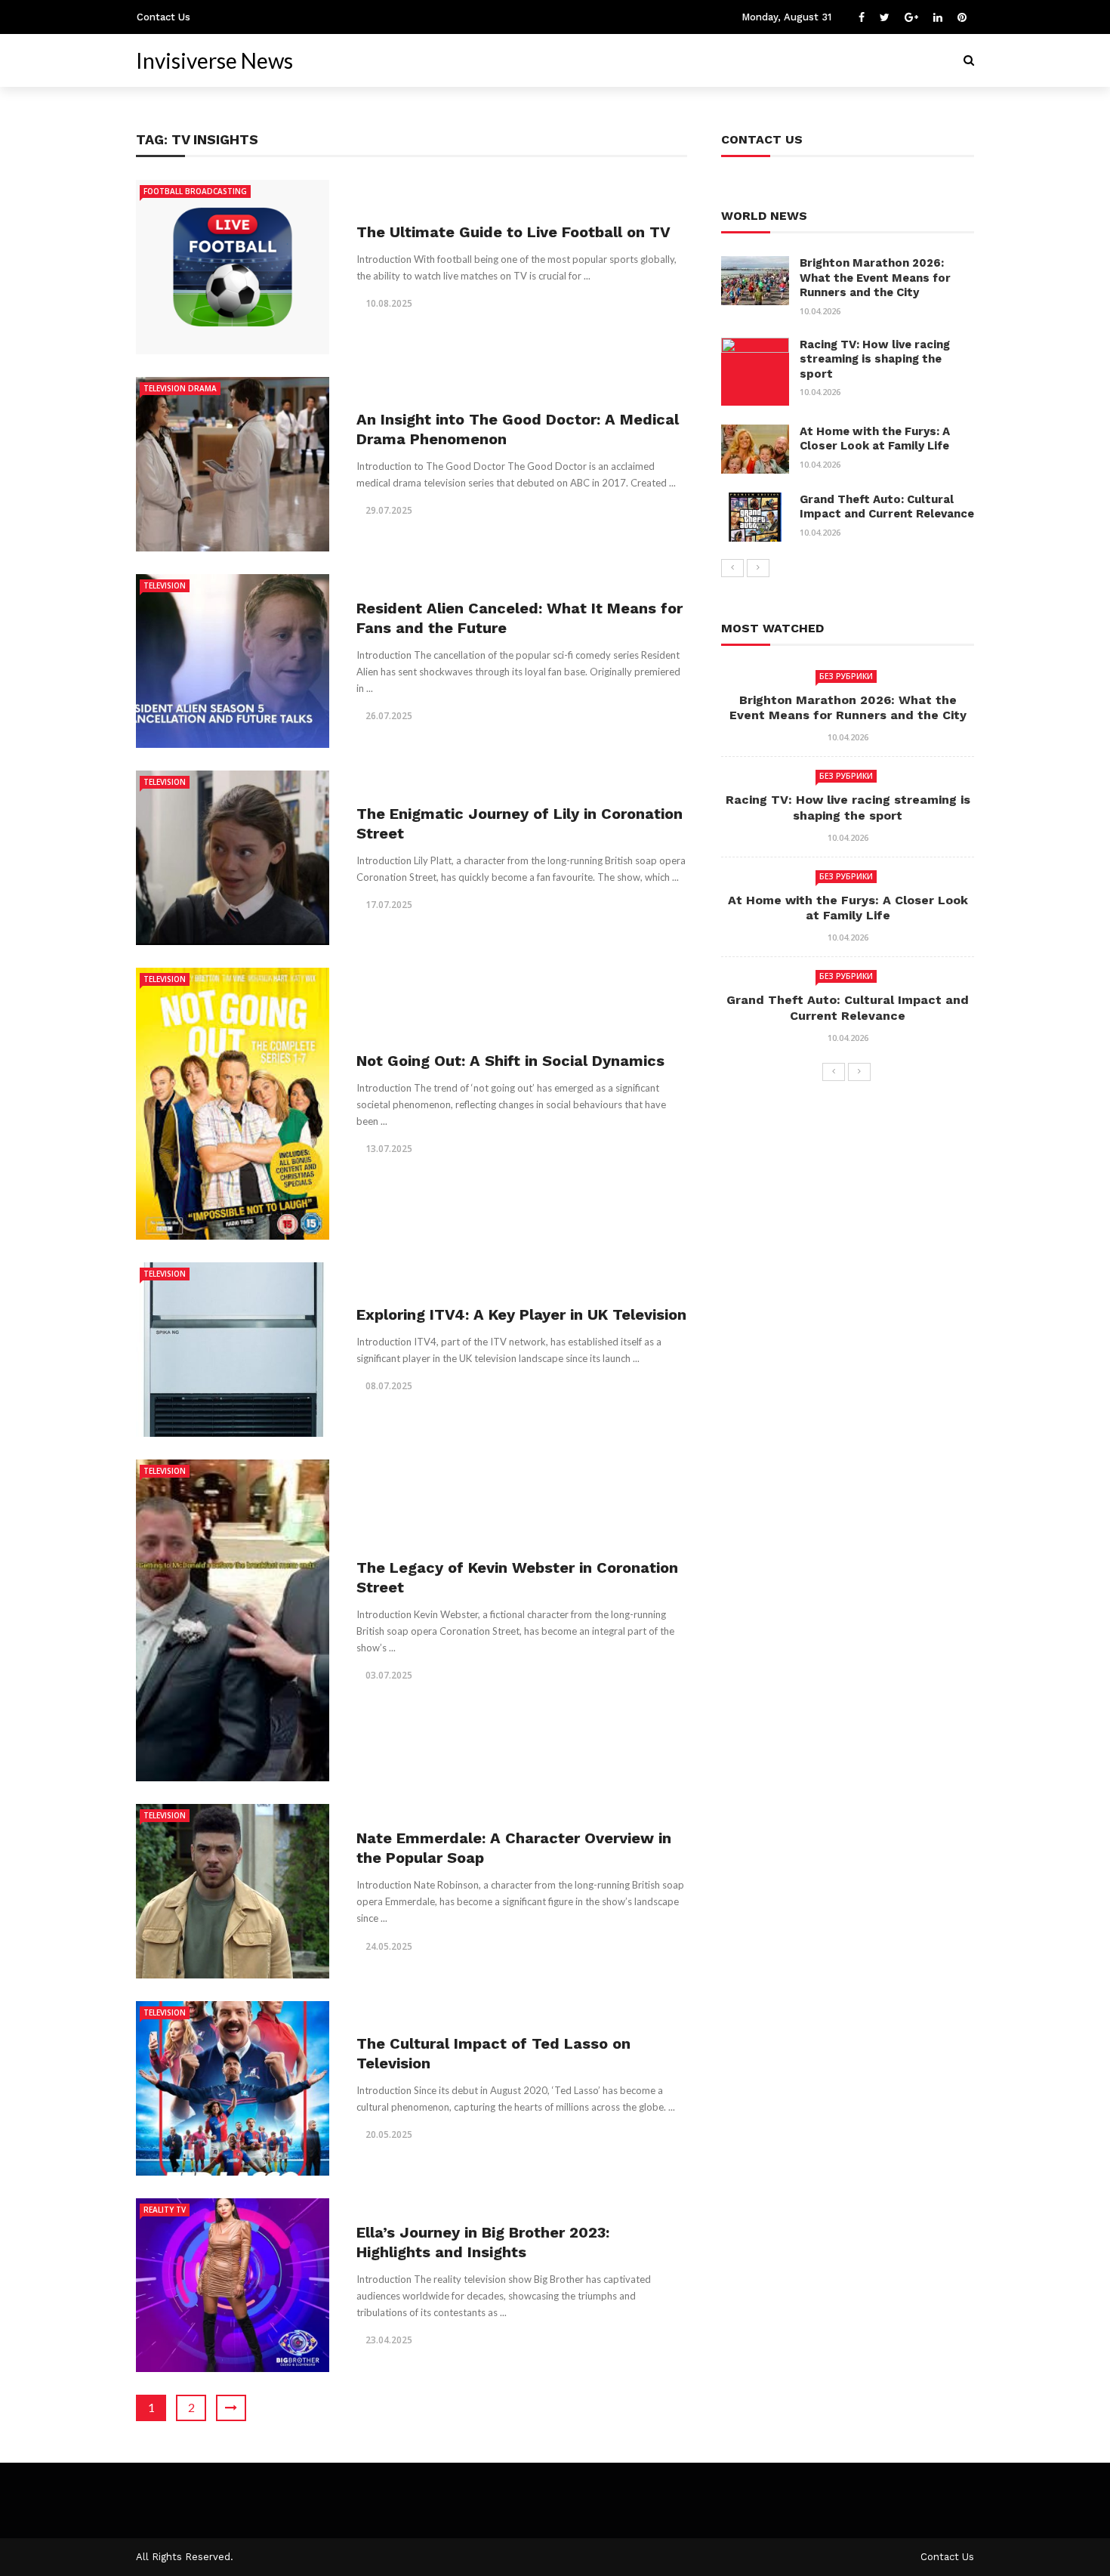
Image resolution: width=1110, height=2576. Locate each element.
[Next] (758, 568)
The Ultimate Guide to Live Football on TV (513, 232)
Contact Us (163, 17)
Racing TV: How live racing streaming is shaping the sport (875, 359)
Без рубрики (846, 676)
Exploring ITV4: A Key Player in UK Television (521, 1314)
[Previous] (732, 568)
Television (165, 585)
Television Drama (180, 388)
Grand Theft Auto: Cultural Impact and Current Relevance (887, 507)
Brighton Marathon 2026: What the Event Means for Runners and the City (875, 278)
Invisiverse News (214, 60)
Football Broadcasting (195, 191)
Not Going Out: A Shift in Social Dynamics (510, 1061)
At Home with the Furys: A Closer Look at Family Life (875, 439)
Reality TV (165, 2210)
